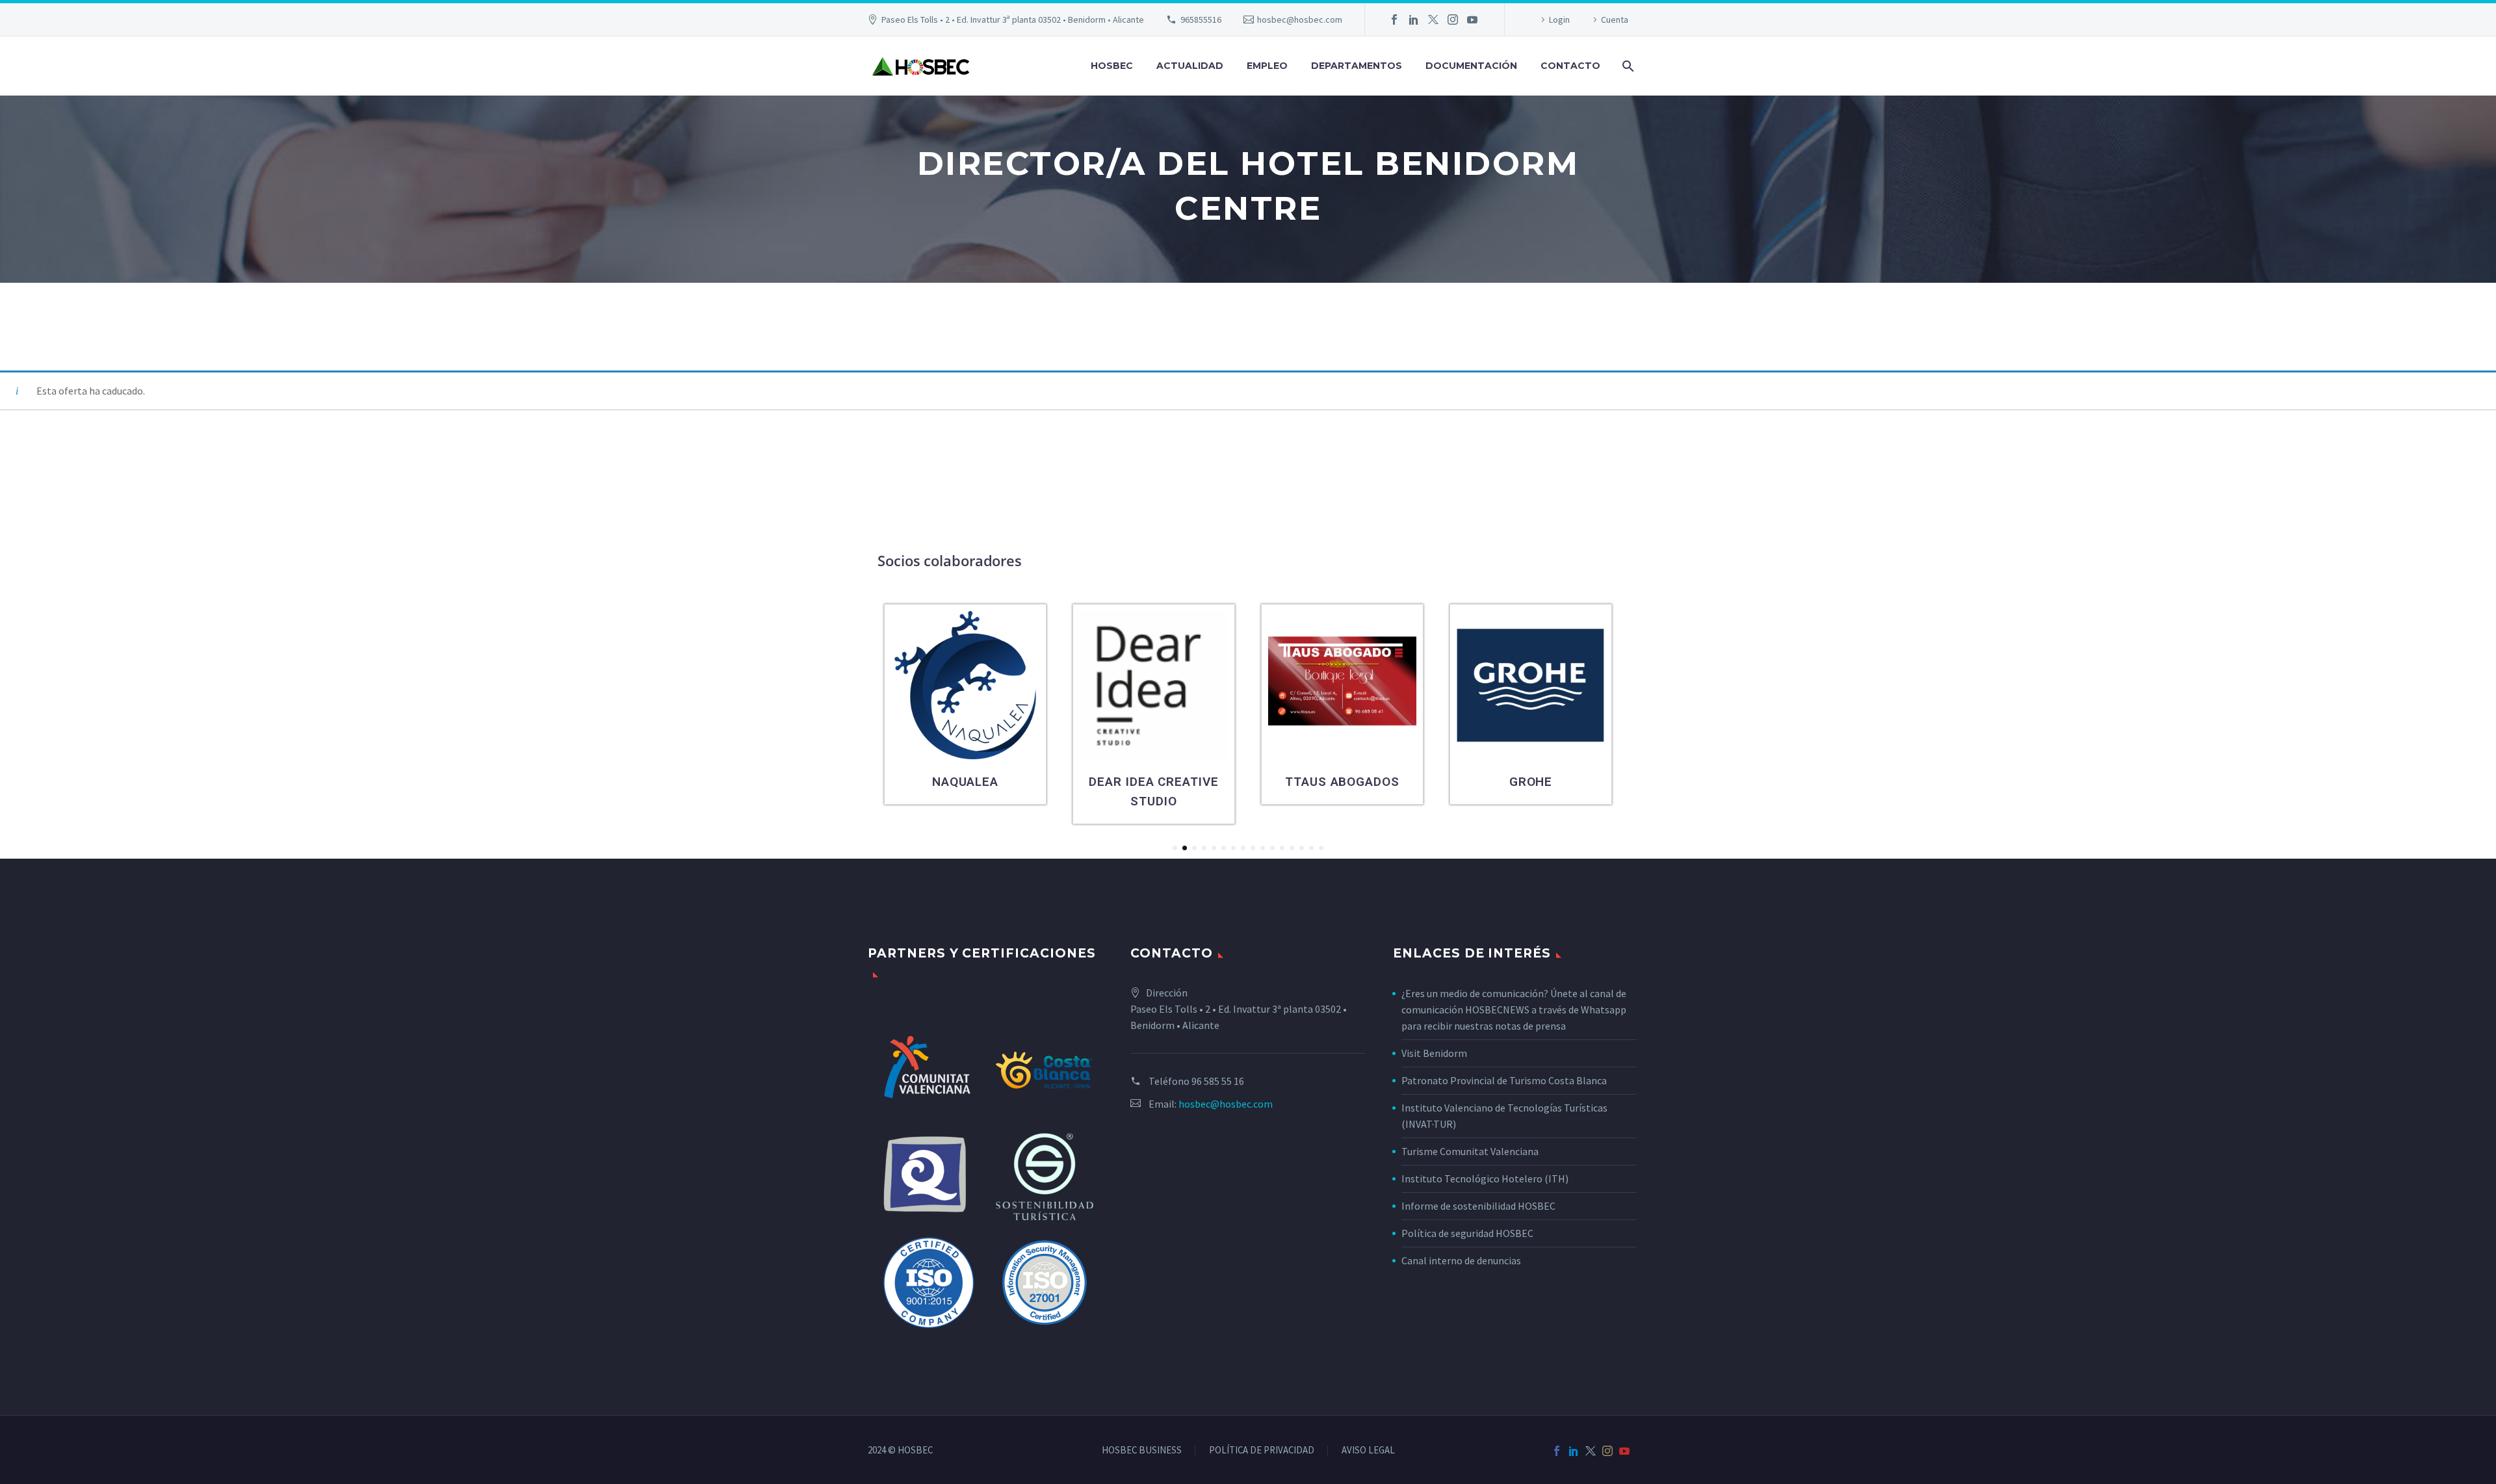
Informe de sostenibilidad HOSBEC (1479, 1206)
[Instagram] (1453, 20)
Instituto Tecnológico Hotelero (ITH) (1485, 1178)
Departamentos (1357, 66)
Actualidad (1190, 66)
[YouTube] (1472, 20)
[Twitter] (1433, 20)
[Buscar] (1627, 66)
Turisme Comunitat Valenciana (1470, 1151)
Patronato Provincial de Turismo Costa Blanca (1504, 1080)
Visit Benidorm (1434, 1053)
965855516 (1201, 20)
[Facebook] (1394, 20)
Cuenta (1615, 20)
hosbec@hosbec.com (1300, 20)
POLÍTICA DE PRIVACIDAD (1262, 1451)
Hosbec (1112, 66)
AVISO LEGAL (1368, 1451)
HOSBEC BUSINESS (1142, 1451)
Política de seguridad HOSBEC (1467, 1233)
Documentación (1471, 66)
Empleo (1267, 66)
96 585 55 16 (1218, 1081)
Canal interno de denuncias (1461, 1260)
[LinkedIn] (1414, 20)
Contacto (1570, 66)
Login (1559, 20)
